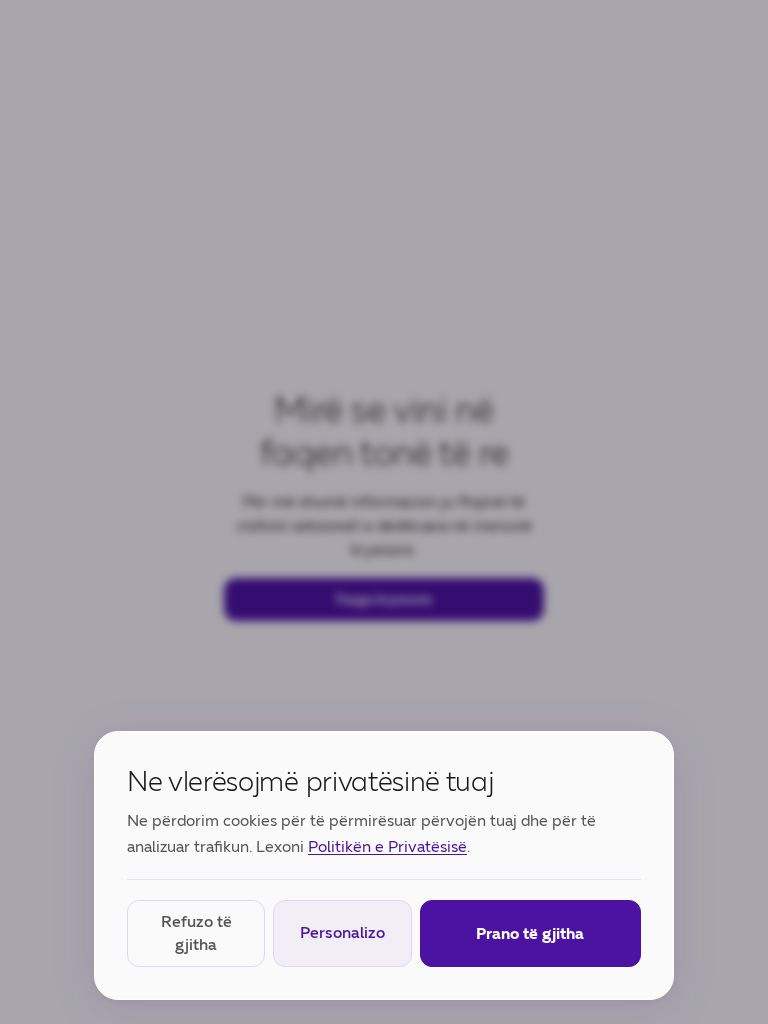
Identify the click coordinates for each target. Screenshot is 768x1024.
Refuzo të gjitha (196, 932)
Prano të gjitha (530, 933)
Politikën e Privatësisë (387, 846)
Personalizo (342, 932)
